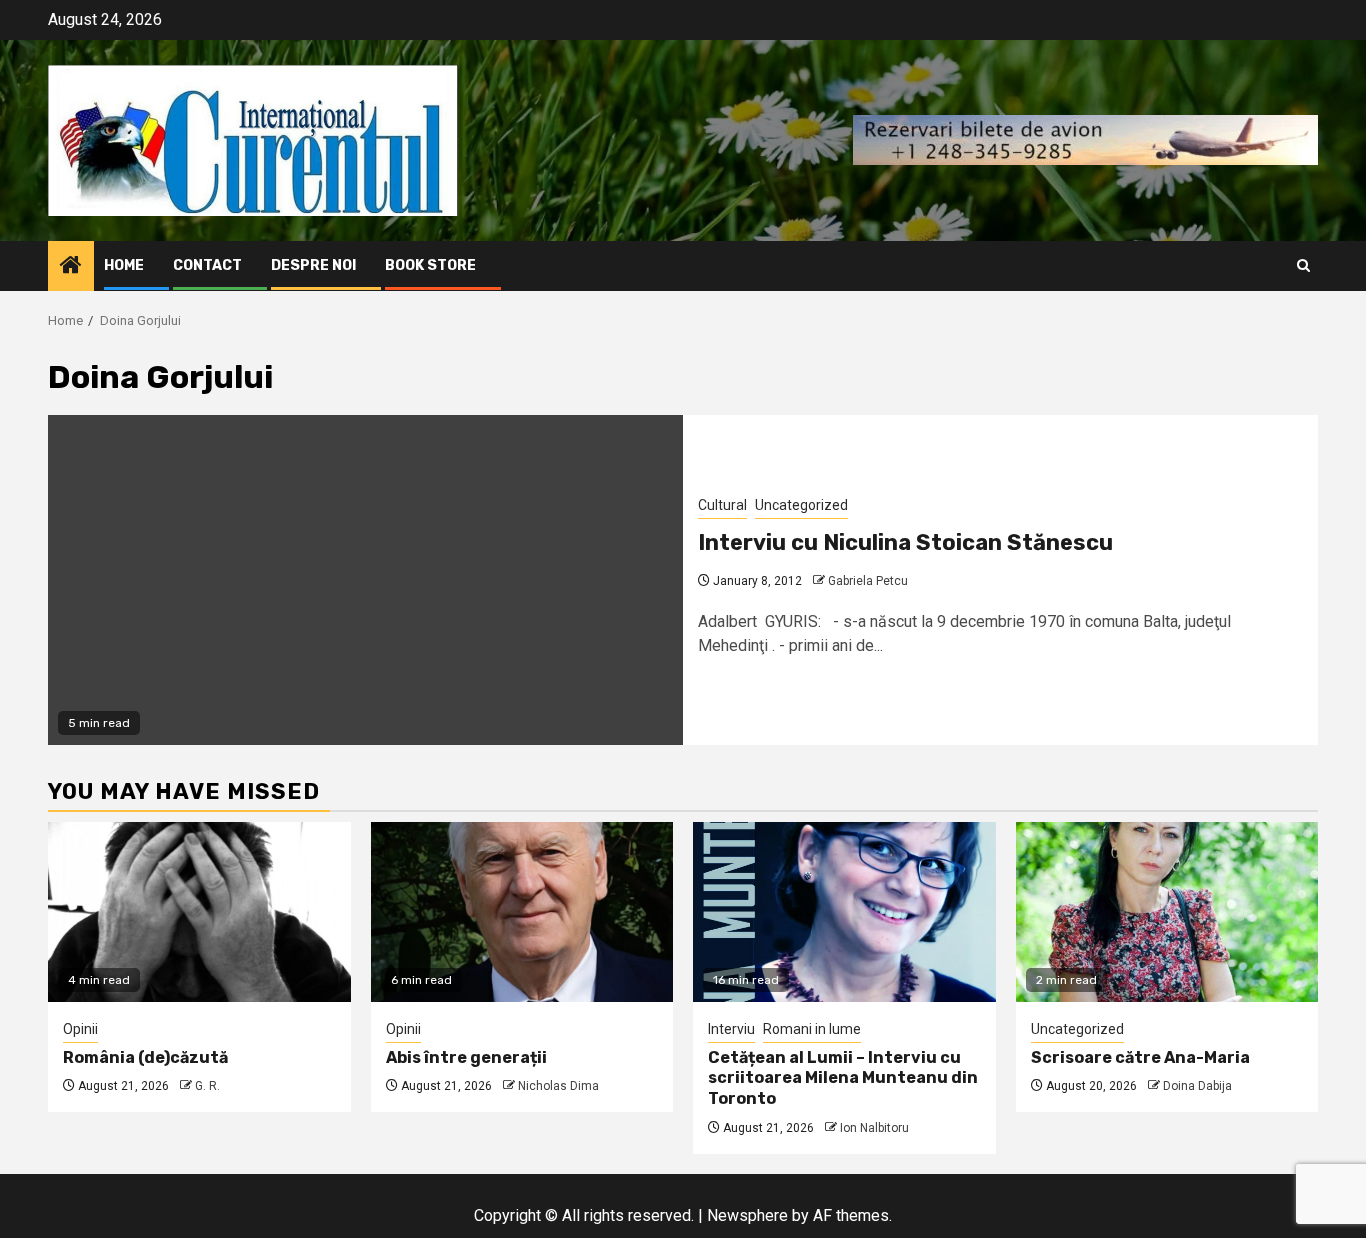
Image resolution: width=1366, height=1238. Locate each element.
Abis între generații (466, 1057)
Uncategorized (801, 505)
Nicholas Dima (558, 1086)
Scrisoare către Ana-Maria (1140, 1057)
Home (124, 265)
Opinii (80, 1029)
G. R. (207, 1086)
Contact (207, 265)
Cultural (722, 505)
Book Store (430, 265)
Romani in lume (812, 1029)
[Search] (1303, 265)
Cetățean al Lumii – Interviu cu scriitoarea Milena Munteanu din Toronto (843, 1078)
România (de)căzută (145, 1057)
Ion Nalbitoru (874, 1128)
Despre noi (313, 265)
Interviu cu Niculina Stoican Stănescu (905, 542)
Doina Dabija (1197, 1086)
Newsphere (747, 1215)
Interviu (731, 1029)
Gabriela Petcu (868, 581)
